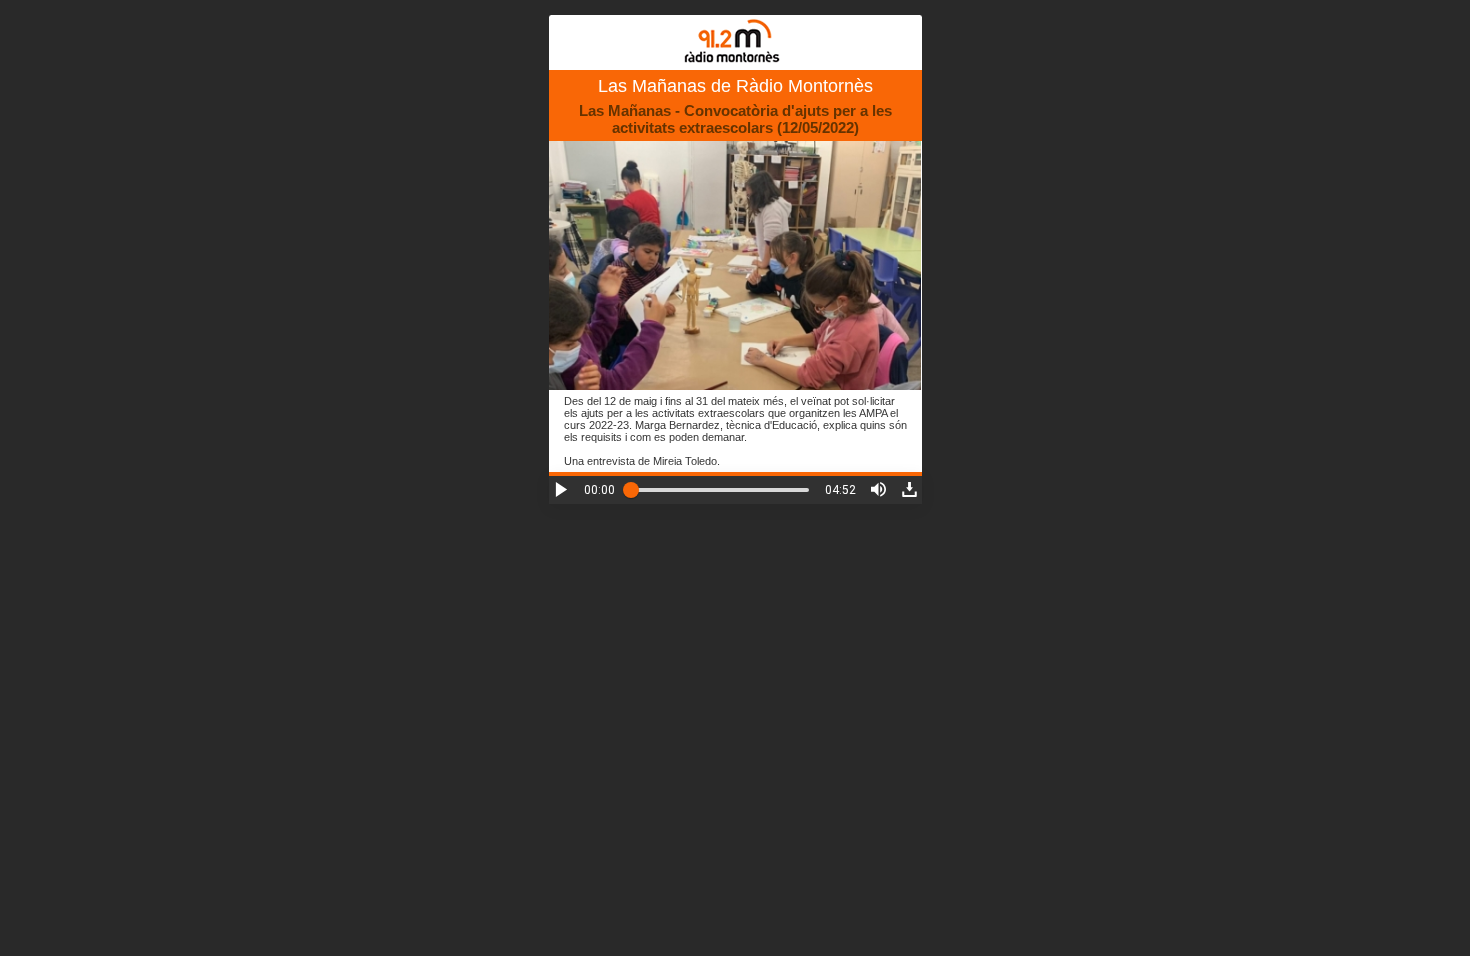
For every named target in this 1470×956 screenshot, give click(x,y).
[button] (561, 489)
